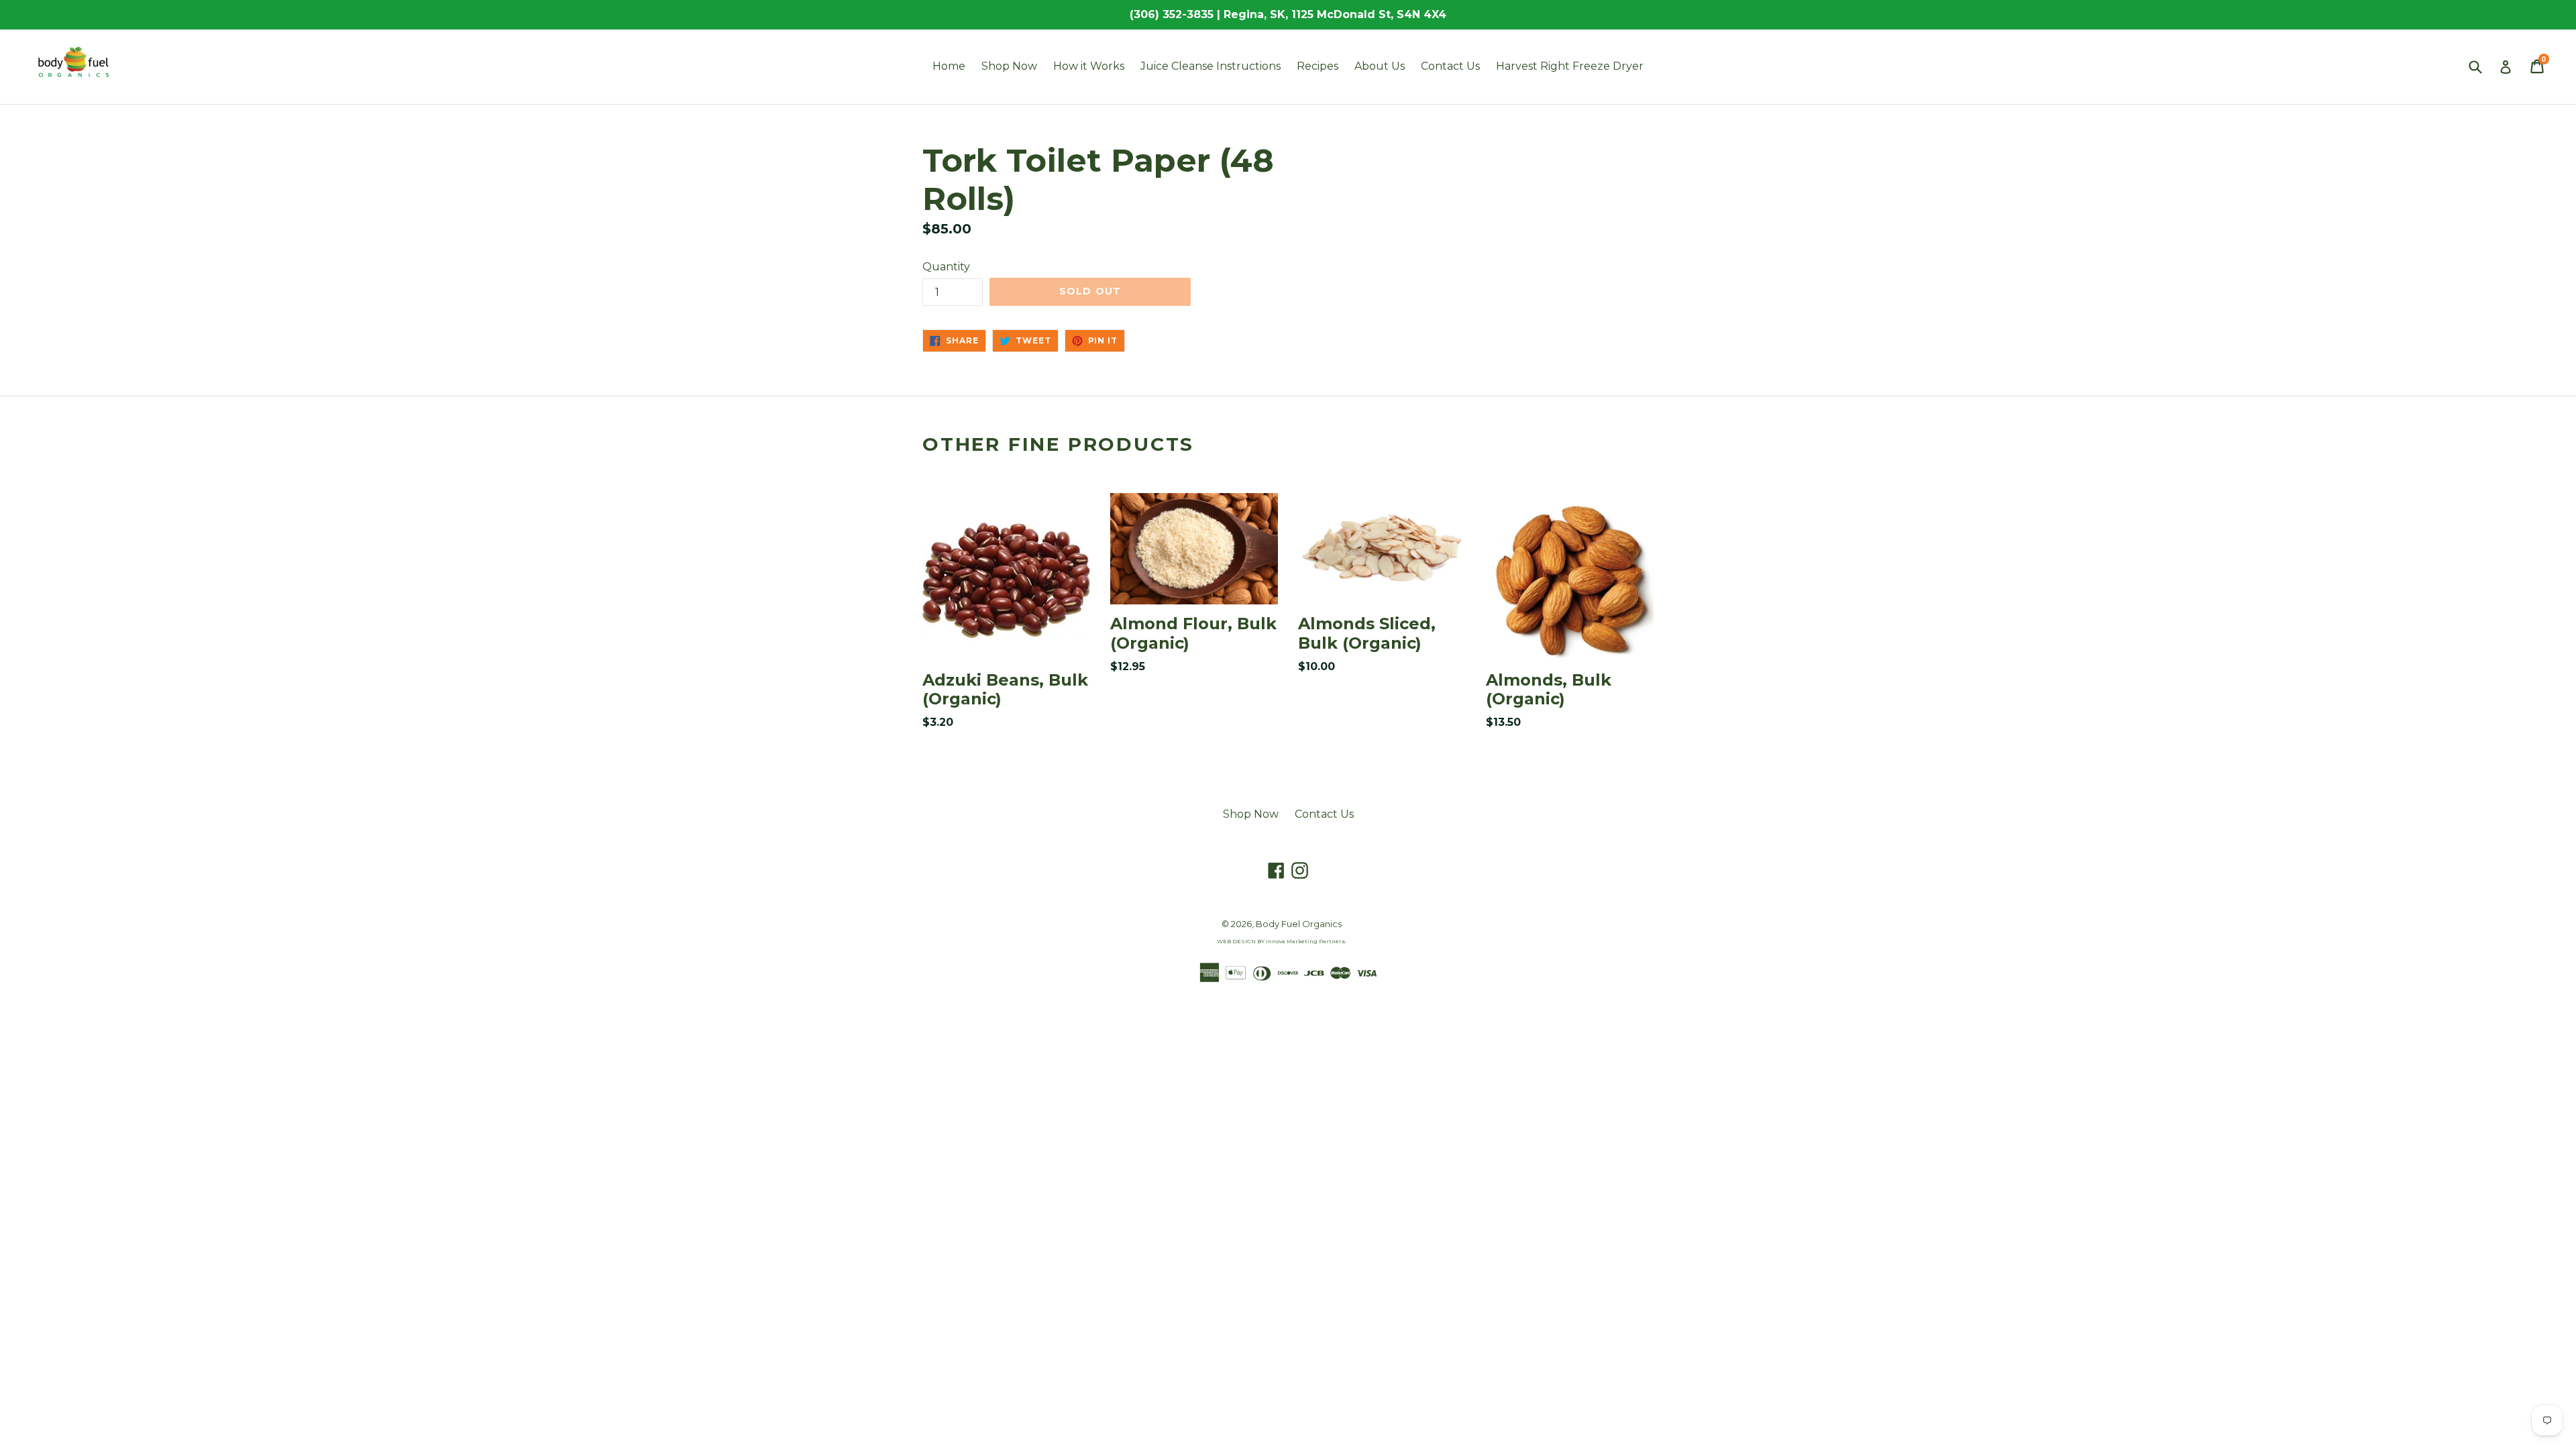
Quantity (946, 267)
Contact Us (1450, 66)
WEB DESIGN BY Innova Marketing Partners (1281, 941)
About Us (1380, 66)
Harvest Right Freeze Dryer (1570, 66)
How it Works (1089, 66)
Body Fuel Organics (1299, 924)
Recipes (1318, 66)
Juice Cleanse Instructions (1211, 66)
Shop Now (1009, 66)
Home (949, 66)
